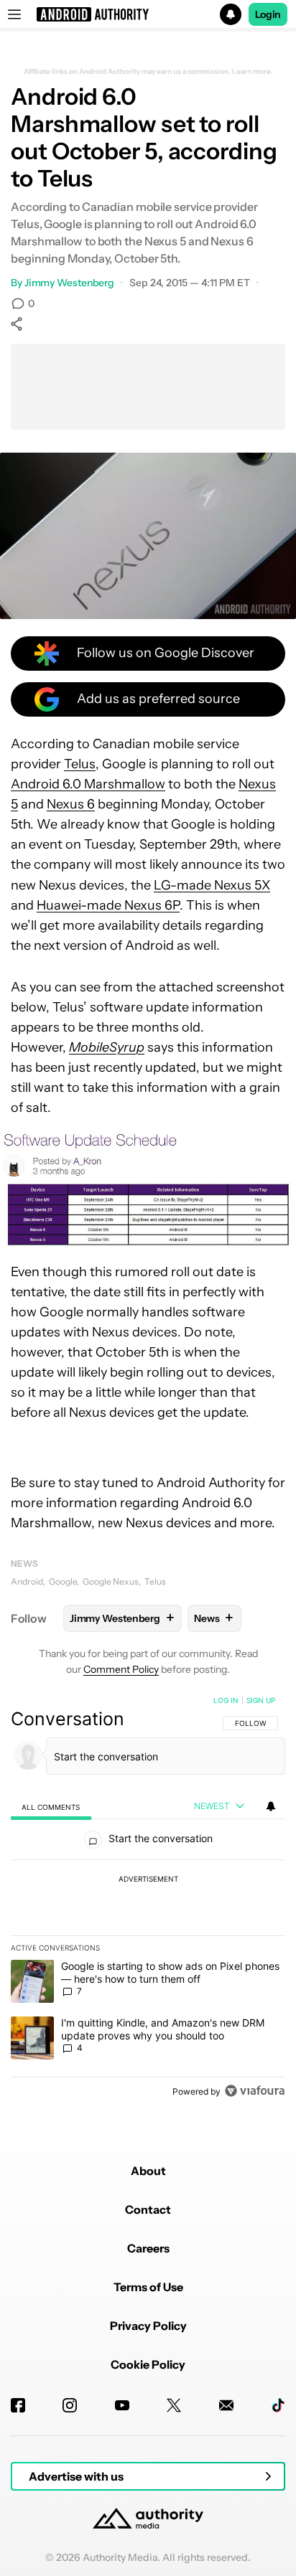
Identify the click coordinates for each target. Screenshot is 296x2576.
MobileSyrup (107, 1047)
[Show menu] (14, 14)
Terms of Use (148, 2287)
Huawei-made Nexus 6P (108, 905)
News (24, 1563)
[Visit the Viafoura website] (255, 2091)
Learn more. (253, 72)
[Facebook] (18, 2405)
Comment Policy (121, 1669)
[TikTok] (278, 2405)
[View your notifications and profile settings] (271, 1806)
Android (27, 1581)
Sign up (261, 1700)
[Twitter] (174, 2405)
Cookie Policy (148, 2364)
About (148, 2171)
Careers (148, 2248)
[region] (148, 1899)
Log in (226, 1700)
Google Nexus (111, 1581)
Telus (80, 764)
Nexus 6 (71, 804)
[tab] (51, 1807)
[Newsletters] (226, 2405)
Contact (148, 2209)
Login (268, 14)
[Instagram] (70, 2405)
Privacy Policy (148, 2326)
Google (63, 1581)
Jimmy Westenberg (69, 283)
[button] (148, 14)
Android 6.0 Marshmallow (88, 784)
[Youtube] (122, 2405)
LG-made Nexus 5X (212, 885)
